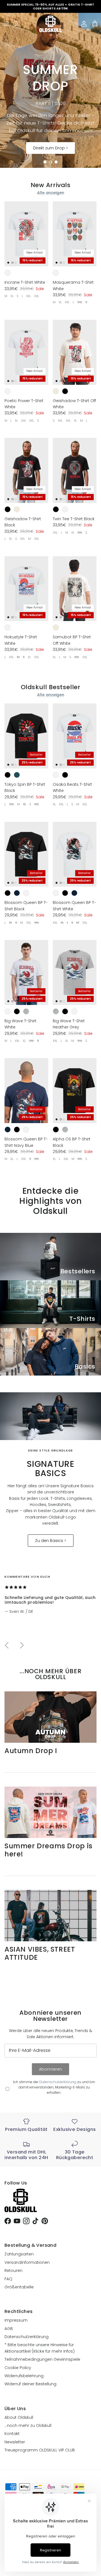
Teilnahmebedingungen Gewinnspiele (42, 2359)
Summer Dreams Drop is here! (49, 1850)
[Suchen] (19, 24)
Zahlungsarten (19, 2254)
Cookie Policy (18, 2368)
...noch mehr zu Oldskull (28, 2425)
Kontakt (12, 2434)
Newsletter (15, 2442)
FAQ (8, 2279)
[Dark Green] (17, 775)
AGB (9, 2329)
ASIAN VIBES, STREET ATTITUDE (40, 1953)
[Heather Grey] (26, 1011)
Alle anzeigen (51, 193)
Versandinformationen (27, 2262)
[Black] (65, 391)
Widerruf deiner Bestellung (30, 2384)
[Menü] (6, 24)
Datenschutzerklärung (58, 2082)
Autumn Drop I (31, 1751)
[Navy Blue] (17, 893)
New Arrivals (51, 185)
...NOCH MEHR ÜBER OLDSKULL (50, 1674)
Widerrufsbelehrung (24, 2376)
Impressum (16, 2320)
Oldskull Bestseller (50, 687)
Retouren (13, 2271)
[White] (8, 273)
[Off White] (56, 391)
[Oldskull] (50, 24)
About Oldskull (19, 2417)
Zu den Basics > (51, 1541)
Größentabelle (19, 2287)
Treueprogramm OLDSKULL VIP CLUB (40, 2450)
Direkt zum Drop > (50, 148)
